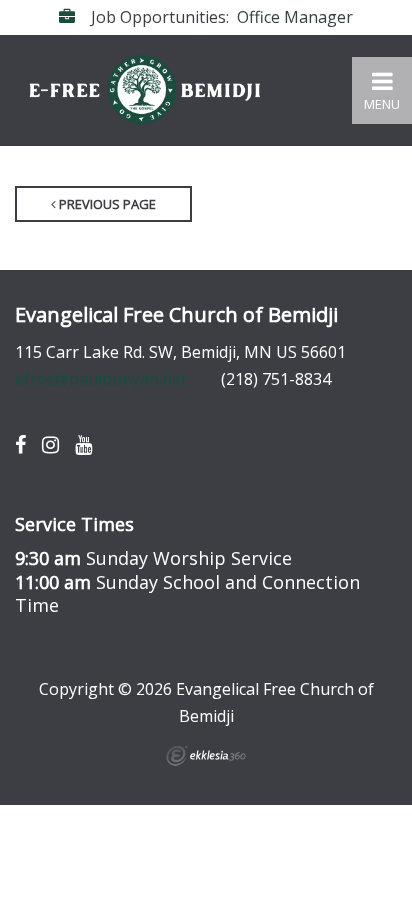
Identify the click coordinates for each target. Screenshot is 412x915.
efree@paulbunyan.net (101, 379)
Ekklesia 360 (206, 756)
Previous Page (106, 204)
